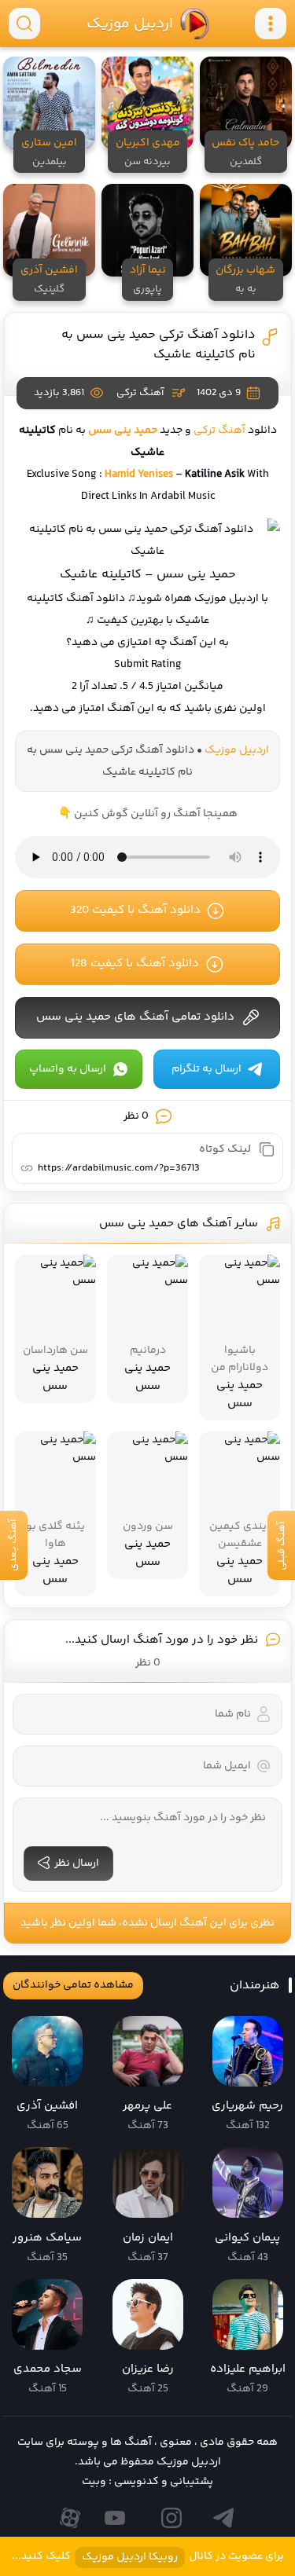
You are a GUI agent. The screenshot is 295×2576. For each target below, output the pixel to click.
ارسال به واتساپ (68, 1069)
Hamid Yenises (139, 475)
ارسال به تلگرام (206, 1069)
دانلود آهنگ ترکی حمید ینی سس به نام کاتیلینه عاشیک (159, 345)
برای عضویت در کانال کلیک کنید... (148, 2557)
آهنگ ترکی (140, 393)
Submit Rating (148, 665)
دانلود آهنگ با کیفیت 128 (135, 964)
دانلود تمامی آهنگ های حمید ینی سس (135, 1017)
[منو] (271, 24)
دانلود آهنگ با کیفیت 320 (135, 910)
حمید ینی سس (123, 431)
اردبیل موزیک (130, 24)
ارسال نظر (77, 1863)
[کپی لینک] (267, 1149)
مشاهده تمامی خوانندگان (73, 1985)
